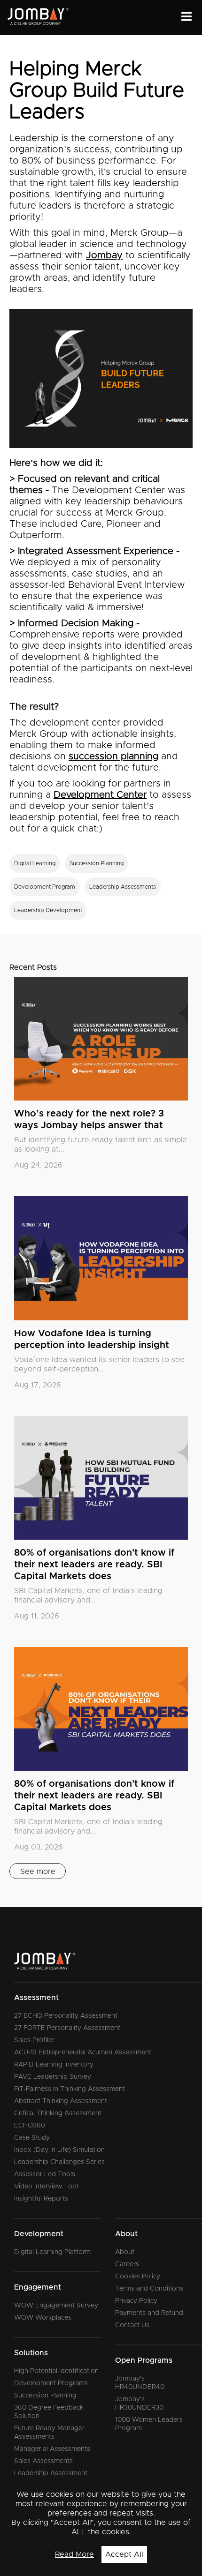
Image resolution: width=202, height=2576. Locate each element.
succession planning (113, 756)
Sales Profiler (34, 2040)
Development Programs (51, 2383)
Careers (127, 2264)
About (125, 2252)
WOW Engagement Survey (56, 2306)
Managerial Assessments (52, 2449)
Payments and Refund (149, 2313)
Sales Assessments (43, 2461)
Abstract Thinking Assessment (61, 2101)
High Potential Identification (56, 2371)
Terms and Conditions (149, 2289)
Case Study (32, 2138)
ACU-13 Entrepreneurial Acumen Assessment (83, 2052)
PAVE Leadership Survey (53, 2077)
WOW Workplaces (43, 2318)
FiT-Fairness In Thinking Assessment (70, 2089)
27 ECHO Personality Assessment (66, 2016)
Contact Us (132, 2325)
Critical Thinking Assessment (58, 2113)
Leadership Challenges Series (59, 2162)
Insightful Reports (41, 2199)
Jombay (104, 255)
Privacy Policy (136, 2301)
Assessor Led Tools (45, 2174)
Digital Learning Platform (52, 2252)
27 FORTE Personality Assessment (67, 2028)
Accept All (124, 2554)
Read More (74, 2554)
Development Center (100, 795)
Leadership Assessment (51, 2473)
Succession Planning (45, 2396)
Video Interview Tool (46, 2187)
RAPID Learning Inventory (54, 2065)
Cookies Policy (138, 2276)
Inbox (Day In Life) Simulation (59, 2150)
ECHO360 (30, 2126)
